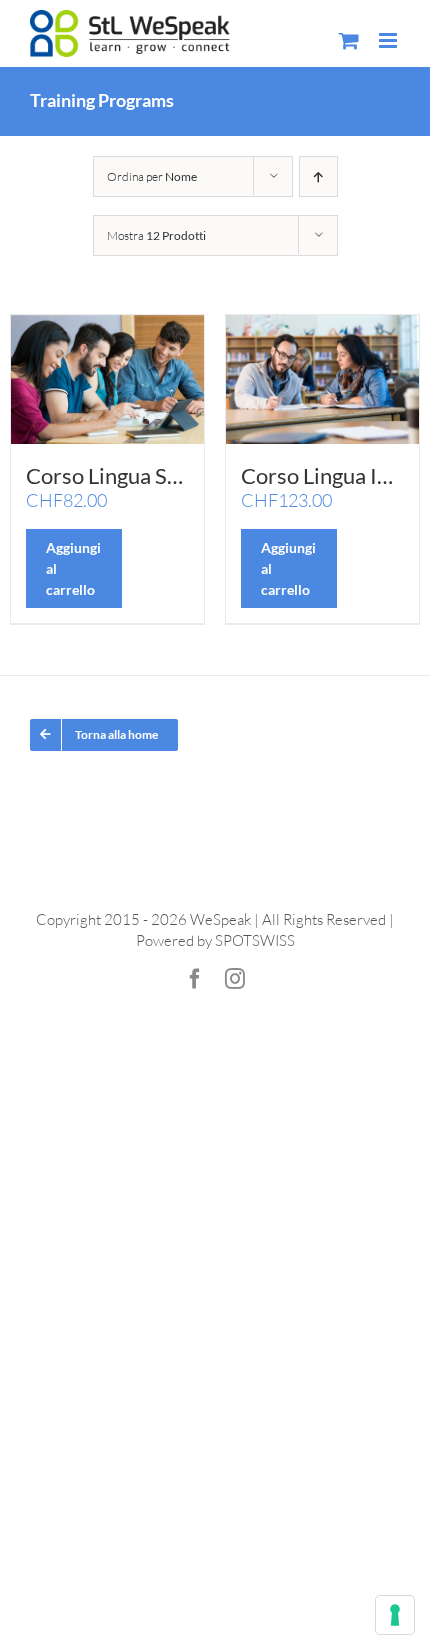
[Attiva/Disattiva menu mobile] (389, 40)
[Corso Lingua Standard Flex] (107, 379)
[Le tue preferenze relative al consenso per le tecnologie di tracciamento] (395, 1615)
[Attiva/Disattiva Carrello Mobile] (349, 40)
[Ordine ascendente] (318, 176)
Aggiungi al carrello (73, 568)
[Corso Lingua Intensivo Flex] (322, 379)
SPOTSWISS (255, 940)
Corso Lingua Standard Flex (156, 475)
